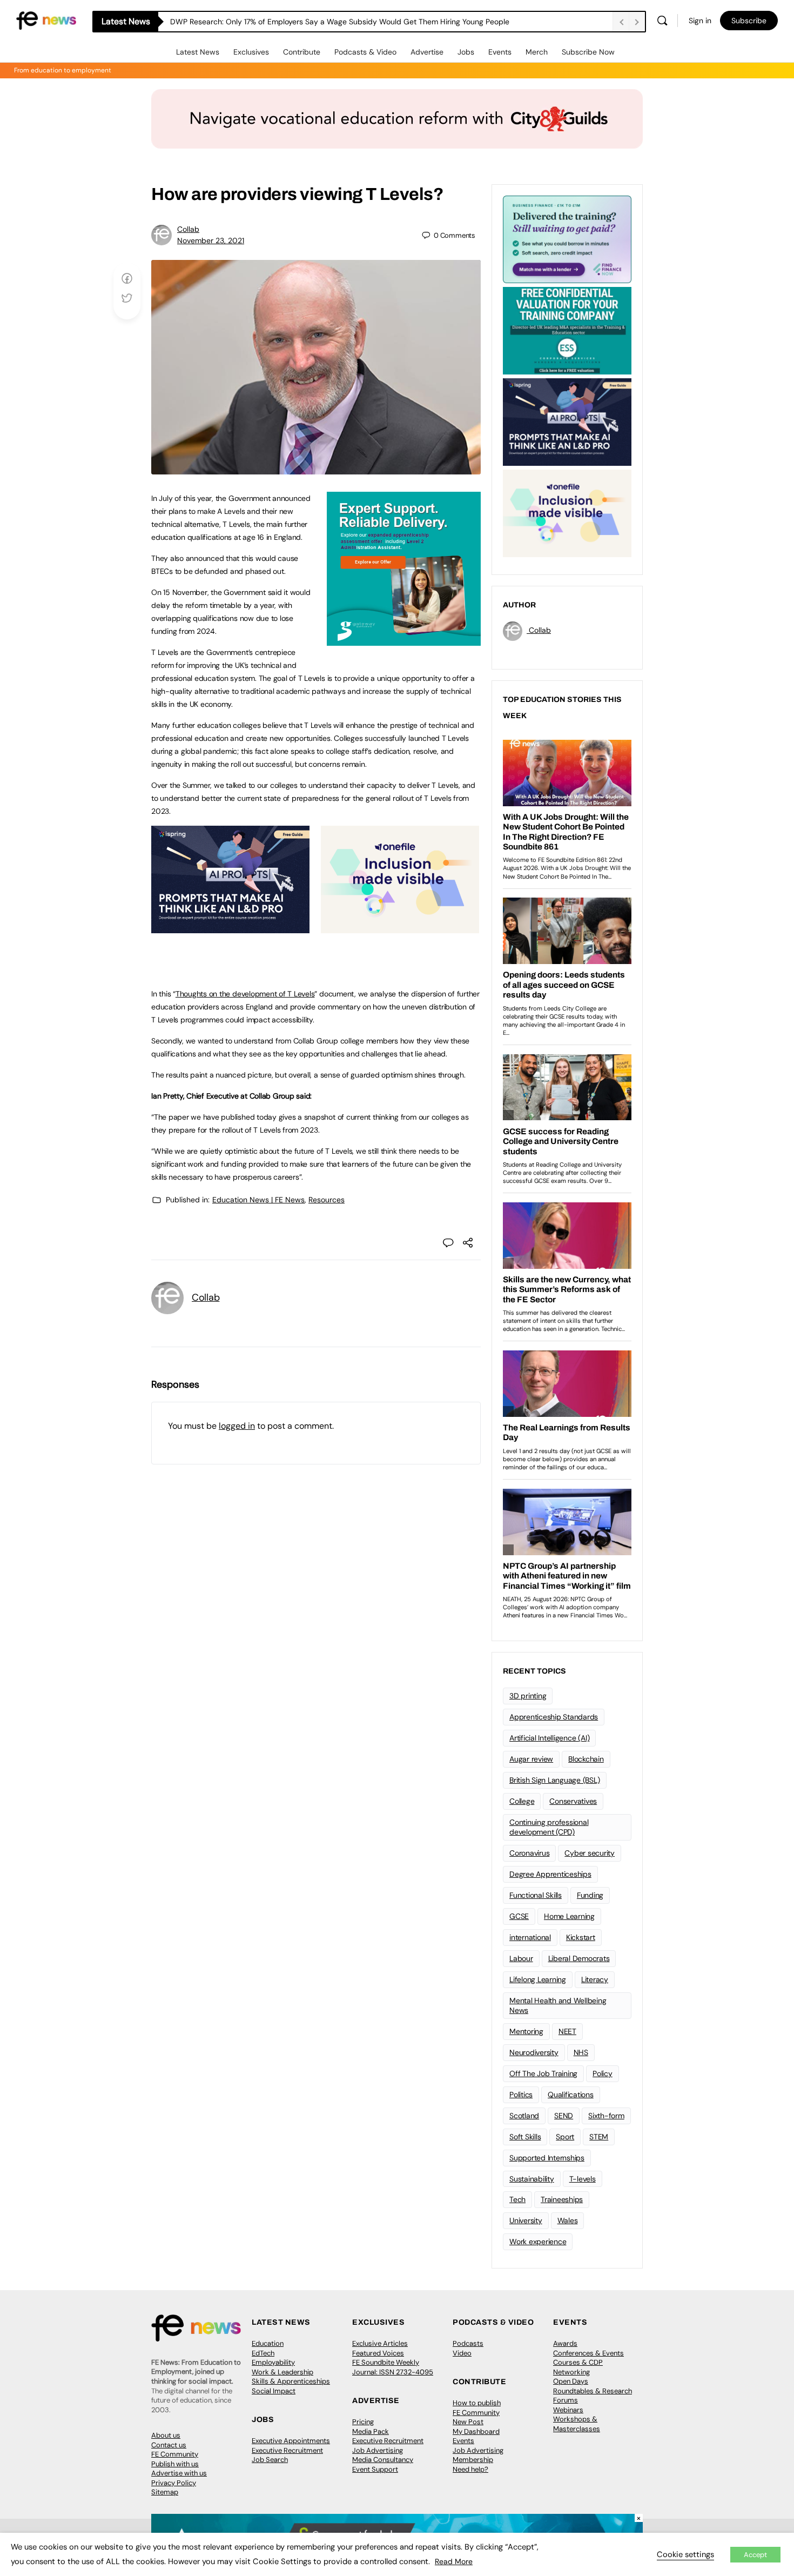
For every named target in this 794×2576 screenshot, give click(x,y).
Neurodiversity (534, 2052)
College (522, 1801)
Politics (521, 2095)
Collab (188, 229)
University (526, 2220)
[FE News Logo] (46, 20)
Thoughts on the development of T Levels (245, 994)
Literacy (595, 1979)
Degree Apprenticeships (550, 1874)
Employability (273, 2362)
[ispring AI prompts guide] (230, 927)
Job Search (270, 2460)
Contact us (169, 2445)
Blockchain (586, 1759)
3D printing (528, 1696)
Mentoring (526, 2031)
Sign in (700, 21)
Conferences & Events (588, 2353)
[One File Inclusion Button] (400, 927)
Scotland (524, 2116)
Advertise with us (179, 2473)
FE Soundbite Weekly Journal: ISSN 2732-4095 (393, 2367)
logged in (237, 1426)
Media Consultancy (383, 2460)
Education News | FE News (258, 1200)
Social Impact (274, 2391)
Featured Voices (378, 2353)
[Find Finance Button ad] (567, 238)
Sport (565, 2137)
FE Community (175, 2454)
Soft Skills (525, 2137)
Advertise (427, 52)
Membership (473, 2460)
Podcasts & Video (365, 52)
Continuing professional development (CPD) (549, 1827)
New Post (468, 2422)
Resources (327, 1200)
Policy (603, 2073)
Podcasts (468, 2343)
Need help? (470, 2469)
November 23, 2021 (211, 240)
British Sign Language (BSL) (555, 1780)
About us (166, 2435)
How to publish (477, 2403)
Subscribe (749, 21)
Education (268, 2343)
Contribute (302, 52)
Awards (565, 2343)
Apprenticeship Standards (554, 1717)
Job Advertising (378, 2450)
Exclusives (251, 52)
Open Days (571, 2381)
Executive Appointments (291, 2441)
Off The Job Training (543, 2073)
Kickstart (581, 1937)
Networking (571, 2372)
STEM (599, 2137)
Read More (454, 2561)
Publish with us (175, 2464)
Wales (568, 2220)
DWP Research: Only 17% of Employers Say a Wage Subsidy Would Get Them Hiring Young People (340, 22)
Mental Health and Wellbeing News (558, 2006)
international (530, 1937)
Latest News (198, 52)
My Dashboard (476, 2431)
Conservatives (573, 1801)
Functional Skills (536, 1895)
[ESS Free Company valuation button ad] (567, 330)
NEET (567, 2031)
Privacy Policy (174, 2483)
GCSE (519, 1916)
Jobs (466, 52)
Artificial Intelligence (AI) (549, 1738)
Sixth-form (606, 2116)
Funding (590, 1895)
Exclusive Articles (380, 2343)
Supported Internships (547, 2158)
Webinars (568, 2410)
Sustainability (532, 2179)
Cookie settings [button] (685, 2554)
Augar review (531, 1759)
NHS (581, 2052)
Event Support (375, 2469)
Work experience (538, 2242)
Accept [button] (755, 2555)
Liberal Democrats (579, 1958)
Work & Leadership (282, 2372)
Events (500, 52)
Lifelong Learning (538, 1979)
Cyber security (590, 1853)
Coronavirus (529, 1853)
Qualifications (571, 2095)
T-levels (583, 2179)
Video (462, 2353)
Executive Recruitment (287, 2450)
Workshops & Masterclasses (577, 2424)
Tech (517, 2199)
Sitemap (165, 2492)
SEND (564, 2116)
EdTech (263, 2353)
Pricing (363, 2422)
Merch (537, 52)
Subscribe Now (588, 52)
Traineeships (562, 2199)
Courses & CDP (578, 2362)
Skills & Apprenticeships (291, 2381)
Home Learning (569, 1916)
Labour (521, 1958)
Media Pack (371, 2431)
